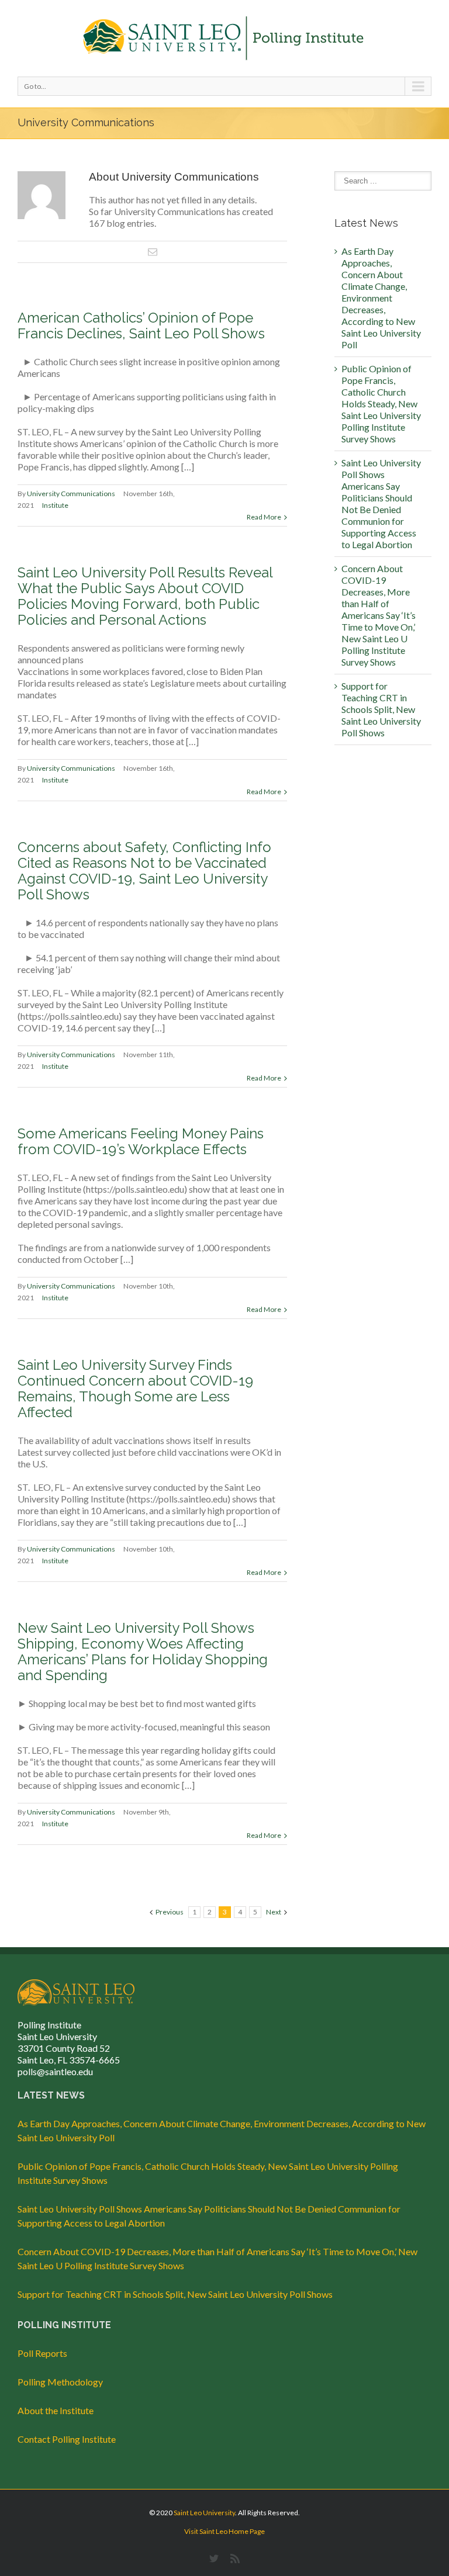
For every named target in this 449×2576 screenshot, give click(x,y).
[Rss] (235, 2558)
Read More (264, 517)
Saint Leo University (204, 2513)
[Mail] (153, 252)
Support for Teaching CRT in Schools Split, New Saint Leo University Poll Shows (381, 709)
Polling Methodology (60, 2382)
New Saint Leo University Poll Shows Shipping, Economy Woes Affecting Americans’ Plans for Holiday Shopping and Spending (143, 1651)
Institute (55, 505)
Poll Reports (42, 2353)
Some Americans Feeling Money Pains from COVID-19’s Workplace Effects (141, 1141)
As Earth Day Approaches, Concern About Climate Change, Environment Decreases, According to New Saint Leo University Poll (381, 298)
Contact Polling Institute (67, 2439)
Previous (170, 1912)
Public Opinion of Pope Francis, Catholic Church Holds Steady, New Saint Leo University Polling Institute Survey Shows (381, 404)
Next (274, 1912)
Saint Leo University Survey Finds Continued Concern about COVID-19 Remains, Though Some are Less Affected (135, 1389)
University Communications (71, 494)
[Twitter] (214, 2558)
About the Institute (56, 2410)
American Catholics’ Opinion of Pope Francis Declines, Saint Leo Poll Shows (141, 326)
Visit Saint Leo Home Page (224, 2531)
